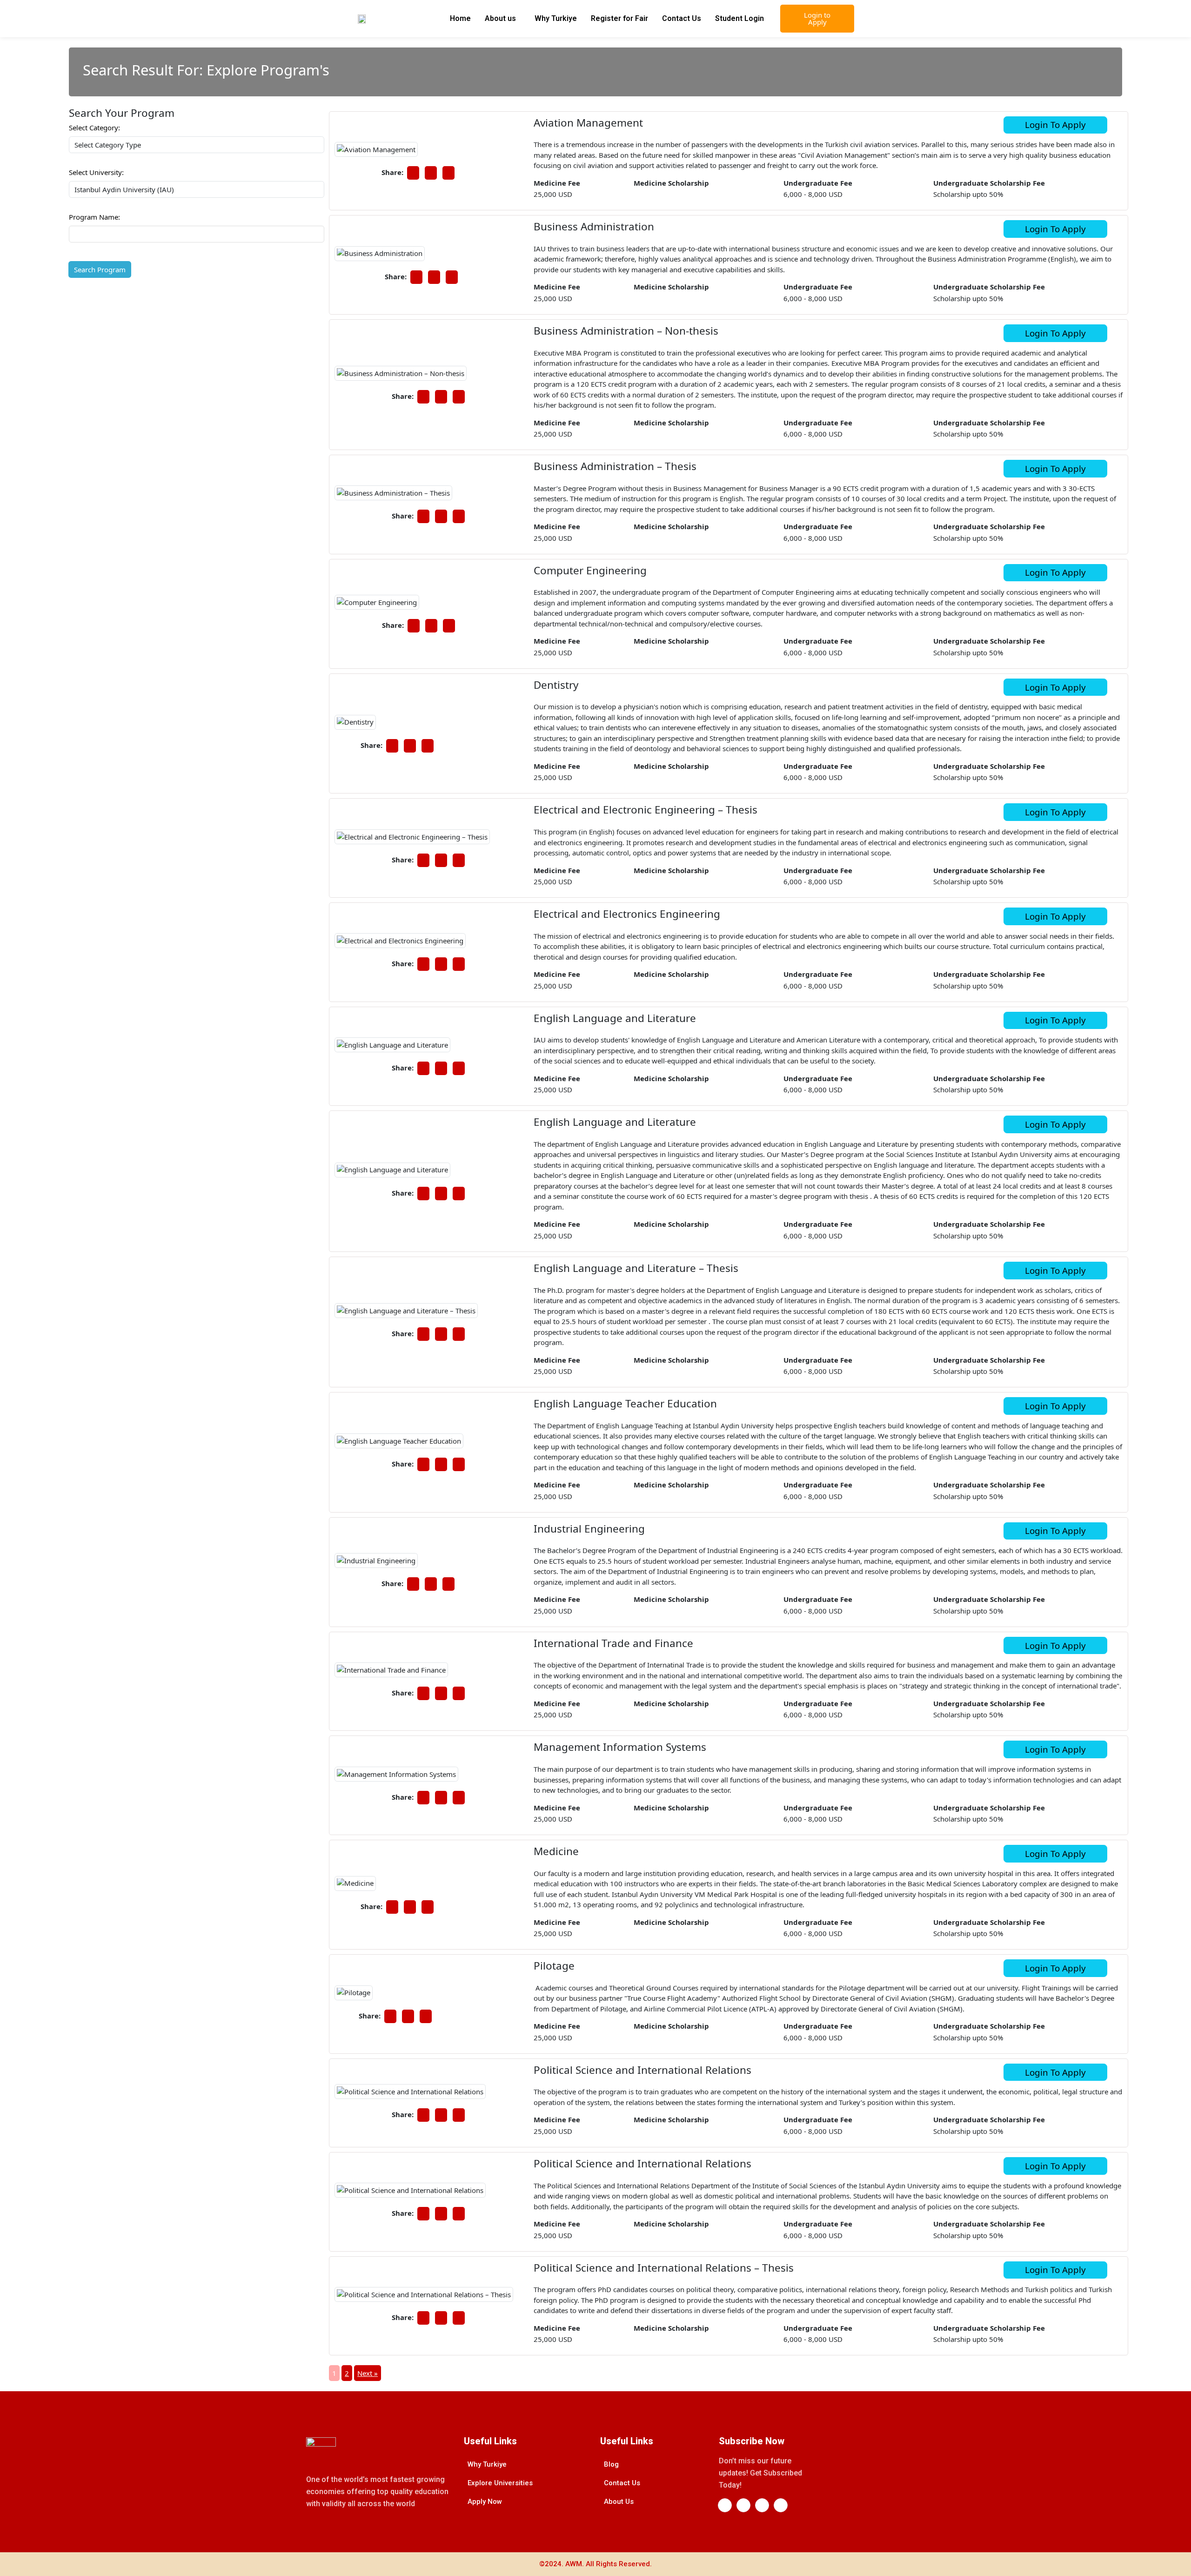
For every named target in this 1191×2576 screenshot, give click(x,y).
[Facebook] (725, 2505)
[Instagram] (762, 2505)
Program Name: (94, 217)
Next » (368, 2373)
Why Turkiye (556, 18)
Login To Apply (1055, 124)
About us (500, 18)
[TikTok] (781, 2505)
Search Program (100, 269)
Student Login (739, 18)
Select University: (96, 172)
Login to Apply (817, 18)
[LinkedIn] (743, 2505)
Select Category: (94, 128)
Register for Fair (619, 18)
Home (460, 18)
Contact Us (682, 18)
